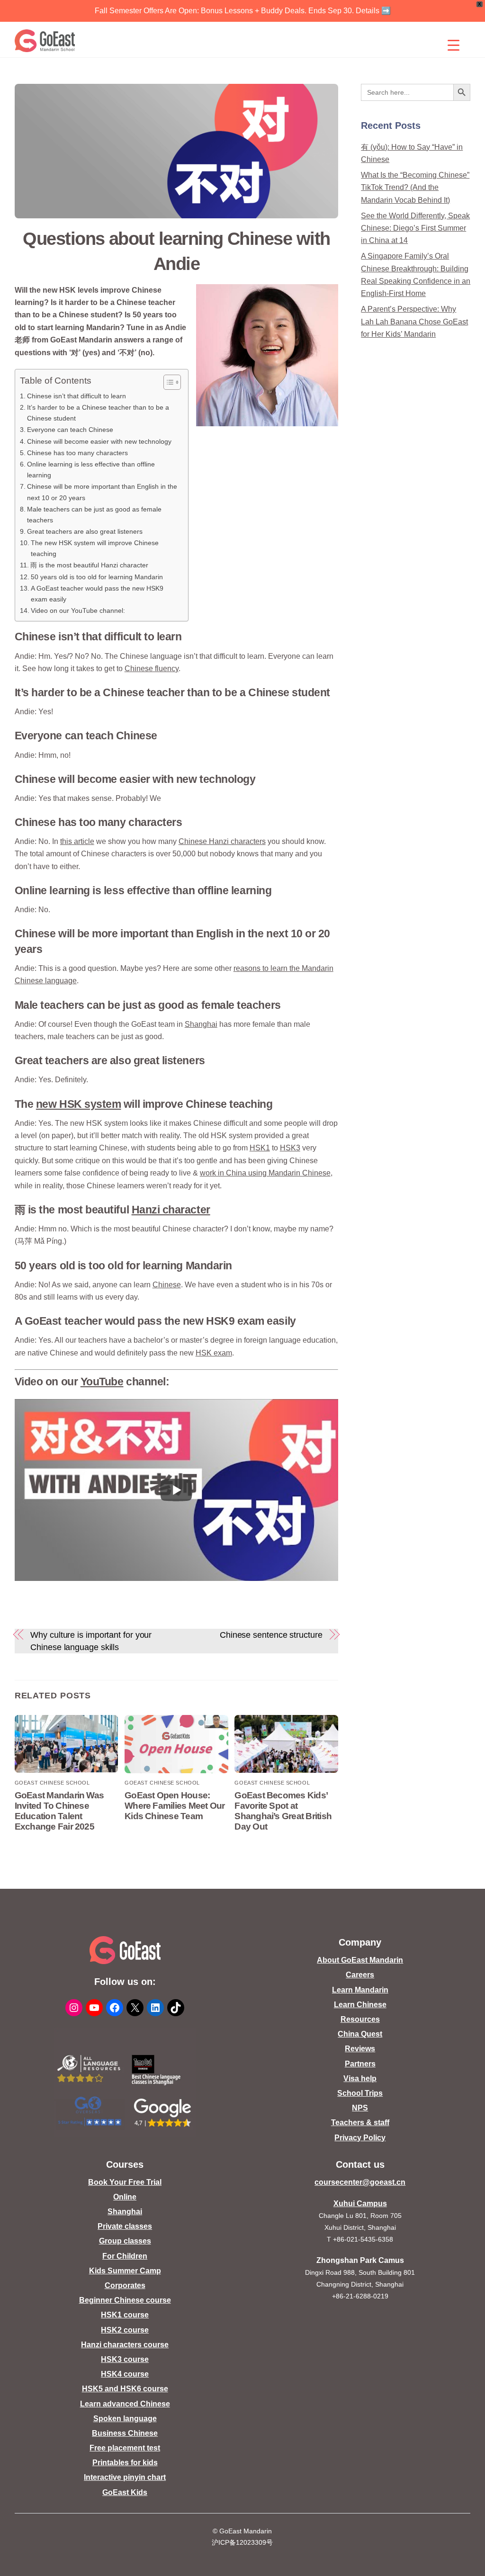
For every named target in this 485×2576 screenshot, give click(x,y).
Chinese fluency (152, 669)
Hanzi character (171, 1210)
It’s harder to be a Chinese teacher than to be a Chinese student (98, 413)
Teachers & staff (360, 2123)
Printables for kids (125, 2463)
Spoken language (125, 2419)
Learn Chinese (360, 2005)
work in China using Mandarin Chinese (265, 1173)
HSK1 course (125, 2315)
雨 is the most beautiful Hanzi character (89, 565)
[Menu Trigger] (454, 45)
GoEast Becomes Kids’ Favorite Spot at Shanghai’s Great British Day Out (283, 1811)
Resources (360, 2019)
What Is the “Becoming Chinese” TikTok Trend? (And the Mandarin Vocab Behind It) (415, 188)
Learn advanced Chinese (125, 2404)
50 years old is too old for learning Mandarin (97, 577)
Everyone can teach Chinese (70, 430)
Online (125, 2197)
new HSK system (79, 1104)
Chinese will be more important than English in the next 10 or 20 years (102, 492)
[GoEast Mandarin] (45, 41)
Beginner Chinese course (125, 2300)
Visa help (360, 2078)
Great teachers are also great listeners (85, 531)
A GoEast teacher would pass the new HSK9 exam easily (97, 594)
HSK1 (260, 1148)
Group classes (125, 2241)
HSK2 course (125, 2330)
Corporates (125, 2285)
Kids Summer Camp (125, 2271)
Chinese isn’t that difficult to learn (76, 396)
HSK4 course (125, 2374)
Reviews (360, 2049)
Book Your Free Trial (125, 2182)
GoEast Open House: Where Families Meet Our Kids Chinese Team (175, 1806)
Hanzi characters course (125, 2345)
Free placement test (125, 2448)
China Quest (360, 2034)
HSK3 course (125, 2359)
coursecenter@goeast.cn (360, 2182)
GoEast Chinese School (52, 1783)
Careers (360, 1975)
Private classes (125, 2226)
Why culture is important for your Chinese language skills (91, 1641)
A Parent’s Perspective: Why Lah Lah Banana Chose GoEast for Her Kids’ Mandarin (414, 322)
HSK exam (214, 1353)
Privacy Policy (360, 2138)
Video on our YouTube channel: (78, 610)
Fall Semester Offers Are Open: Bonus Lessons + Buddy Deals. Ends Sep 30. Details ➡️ (243, 11)
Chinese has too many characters (77, 453)
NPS (360, 2108)
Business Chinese (125, 2433)
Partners (360, 2064)
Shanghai (201, 1024)
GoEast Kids (125, 2492)
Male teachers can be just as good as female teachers (94, 515)
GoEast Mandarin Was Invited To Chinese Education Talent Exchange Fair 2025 (59, 1811)
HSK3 (290, 1148)
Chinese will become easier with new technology (99, 441)
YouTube (102, 1382)
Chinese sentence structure (271, 1635)
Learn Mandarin (360, 1990)
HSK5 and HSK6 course (125, 2389)
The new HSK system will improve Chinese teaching (95, 548)
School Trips (360, 2093)
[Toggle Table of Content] (167, 382)
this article (77, 841)
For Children (125, 2256)
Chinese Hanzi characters (222, 841)
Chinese (167, 1285)
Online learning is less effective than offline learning (91, 470)
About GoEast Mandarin (360, 1960)
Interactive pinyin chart (125, 2477)
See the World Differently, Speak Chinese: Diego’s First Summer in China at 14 (415, 228)
